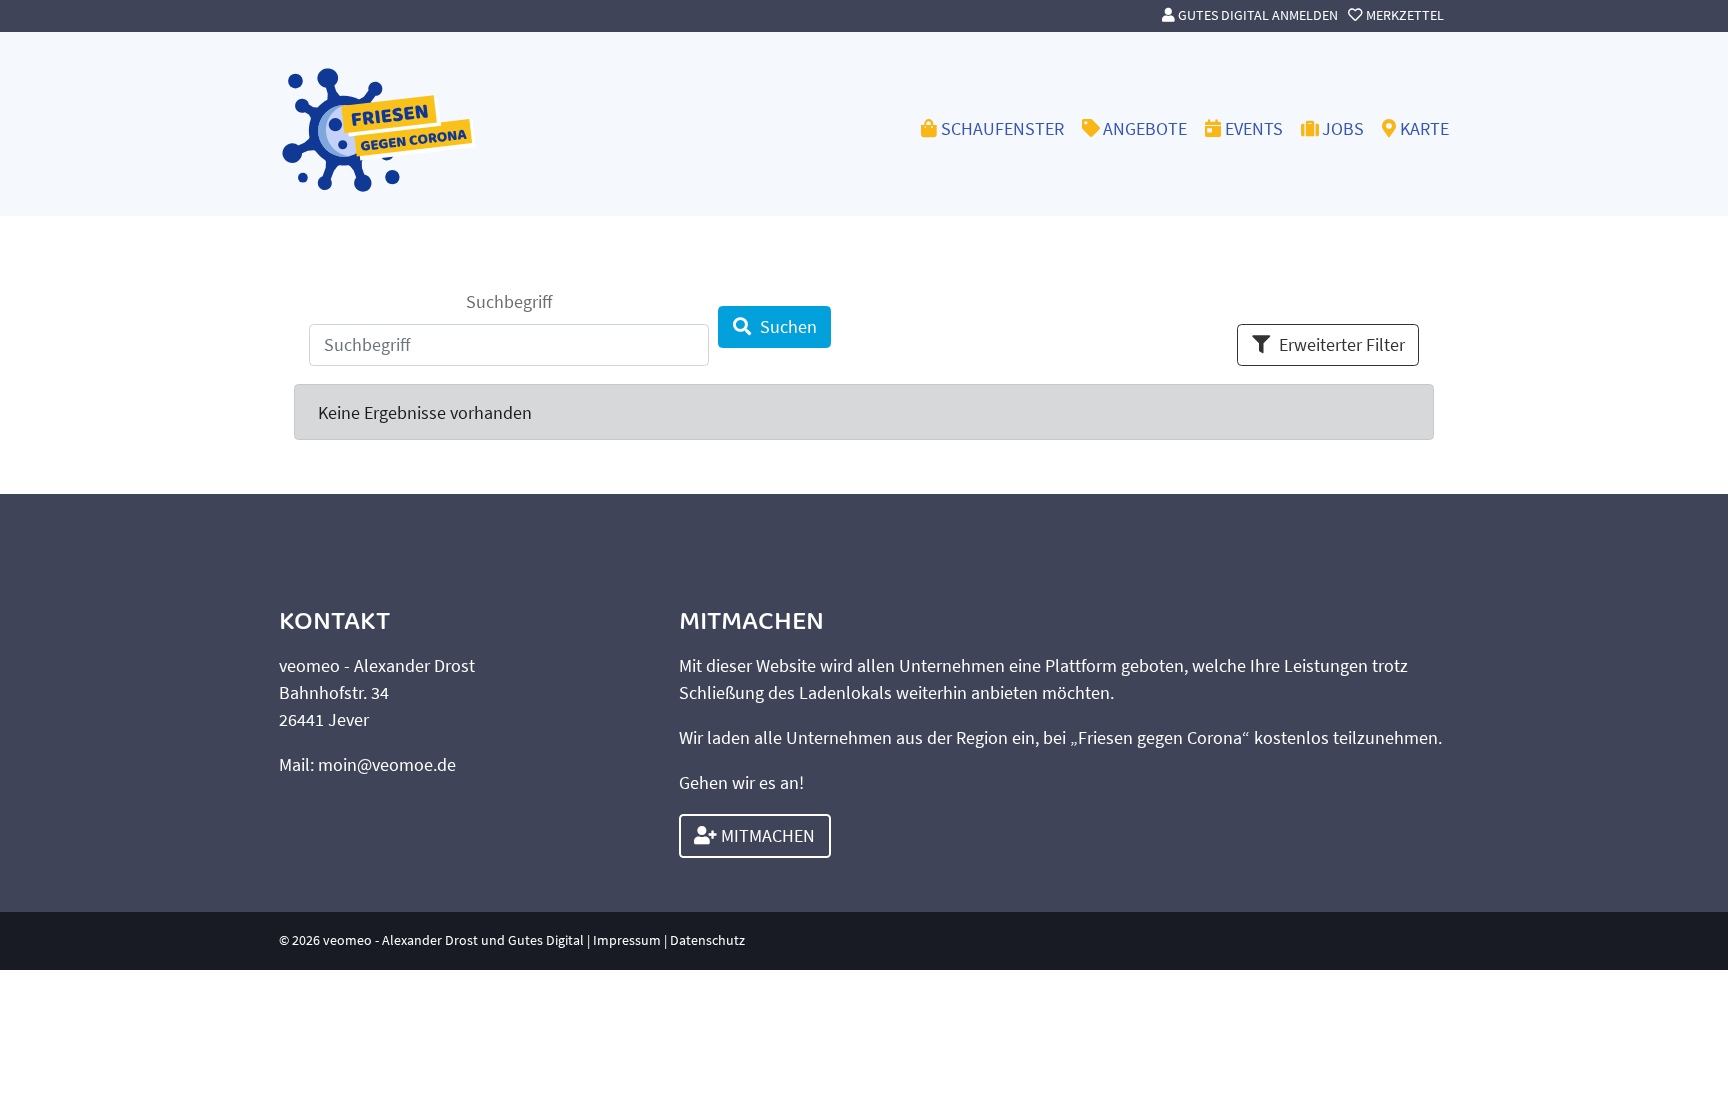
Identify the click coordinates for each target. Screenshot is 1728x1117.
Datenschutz (707, 940)
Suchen (788, 326)
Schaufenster (1002, 128)
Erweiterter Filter (1342, 344)
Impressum (627, 940)
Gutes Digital (546, 940)
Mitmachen (766, 835)
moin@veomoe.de (387, 764)
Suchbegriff (509, 301)
